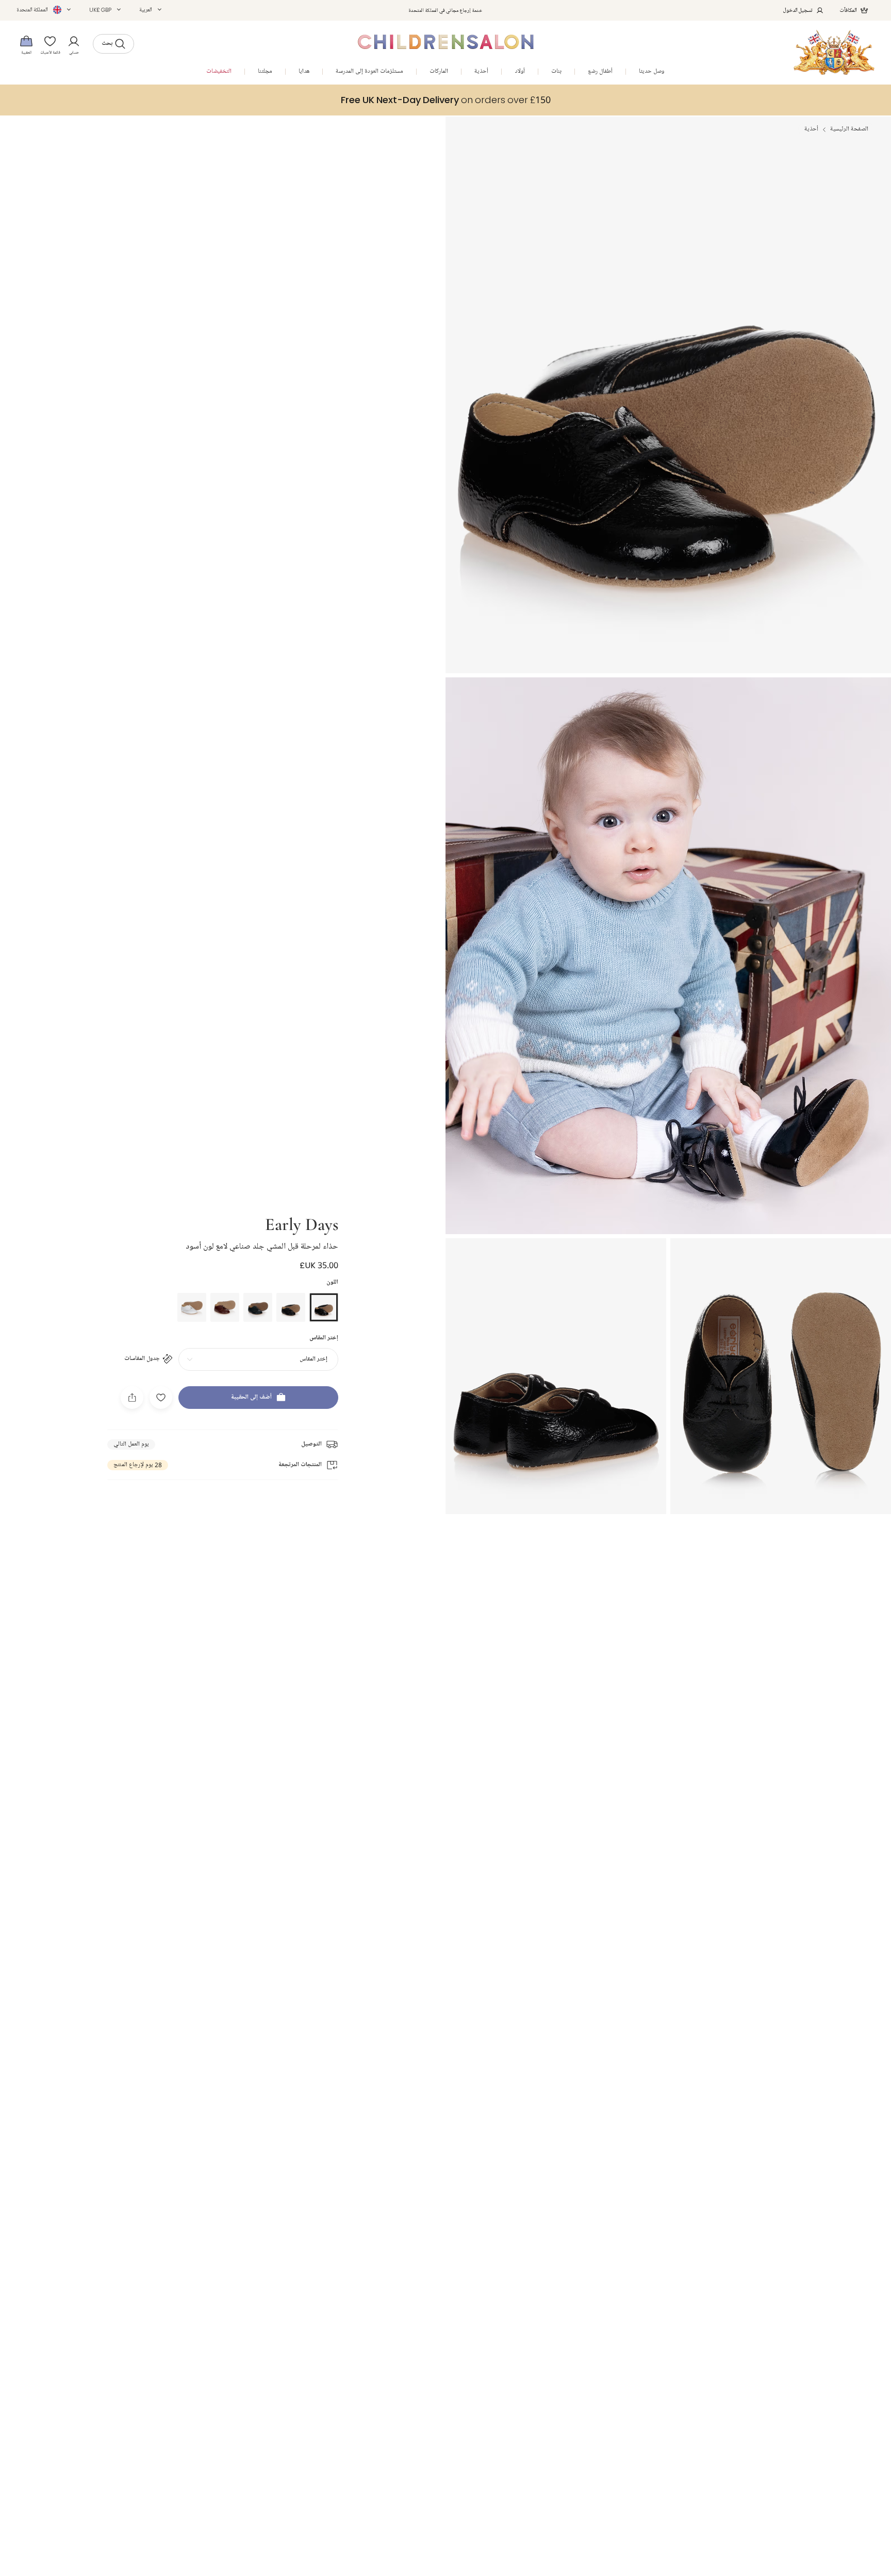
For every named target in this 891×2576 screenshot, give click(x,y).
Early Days (302, 1223)
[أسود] (324, 1307)
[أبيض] (192, 1307)
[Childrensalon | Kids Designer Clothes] (834, 52)
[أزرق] (258, 1307)
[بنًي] (225, 1307)
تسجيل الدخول (798, 10)
